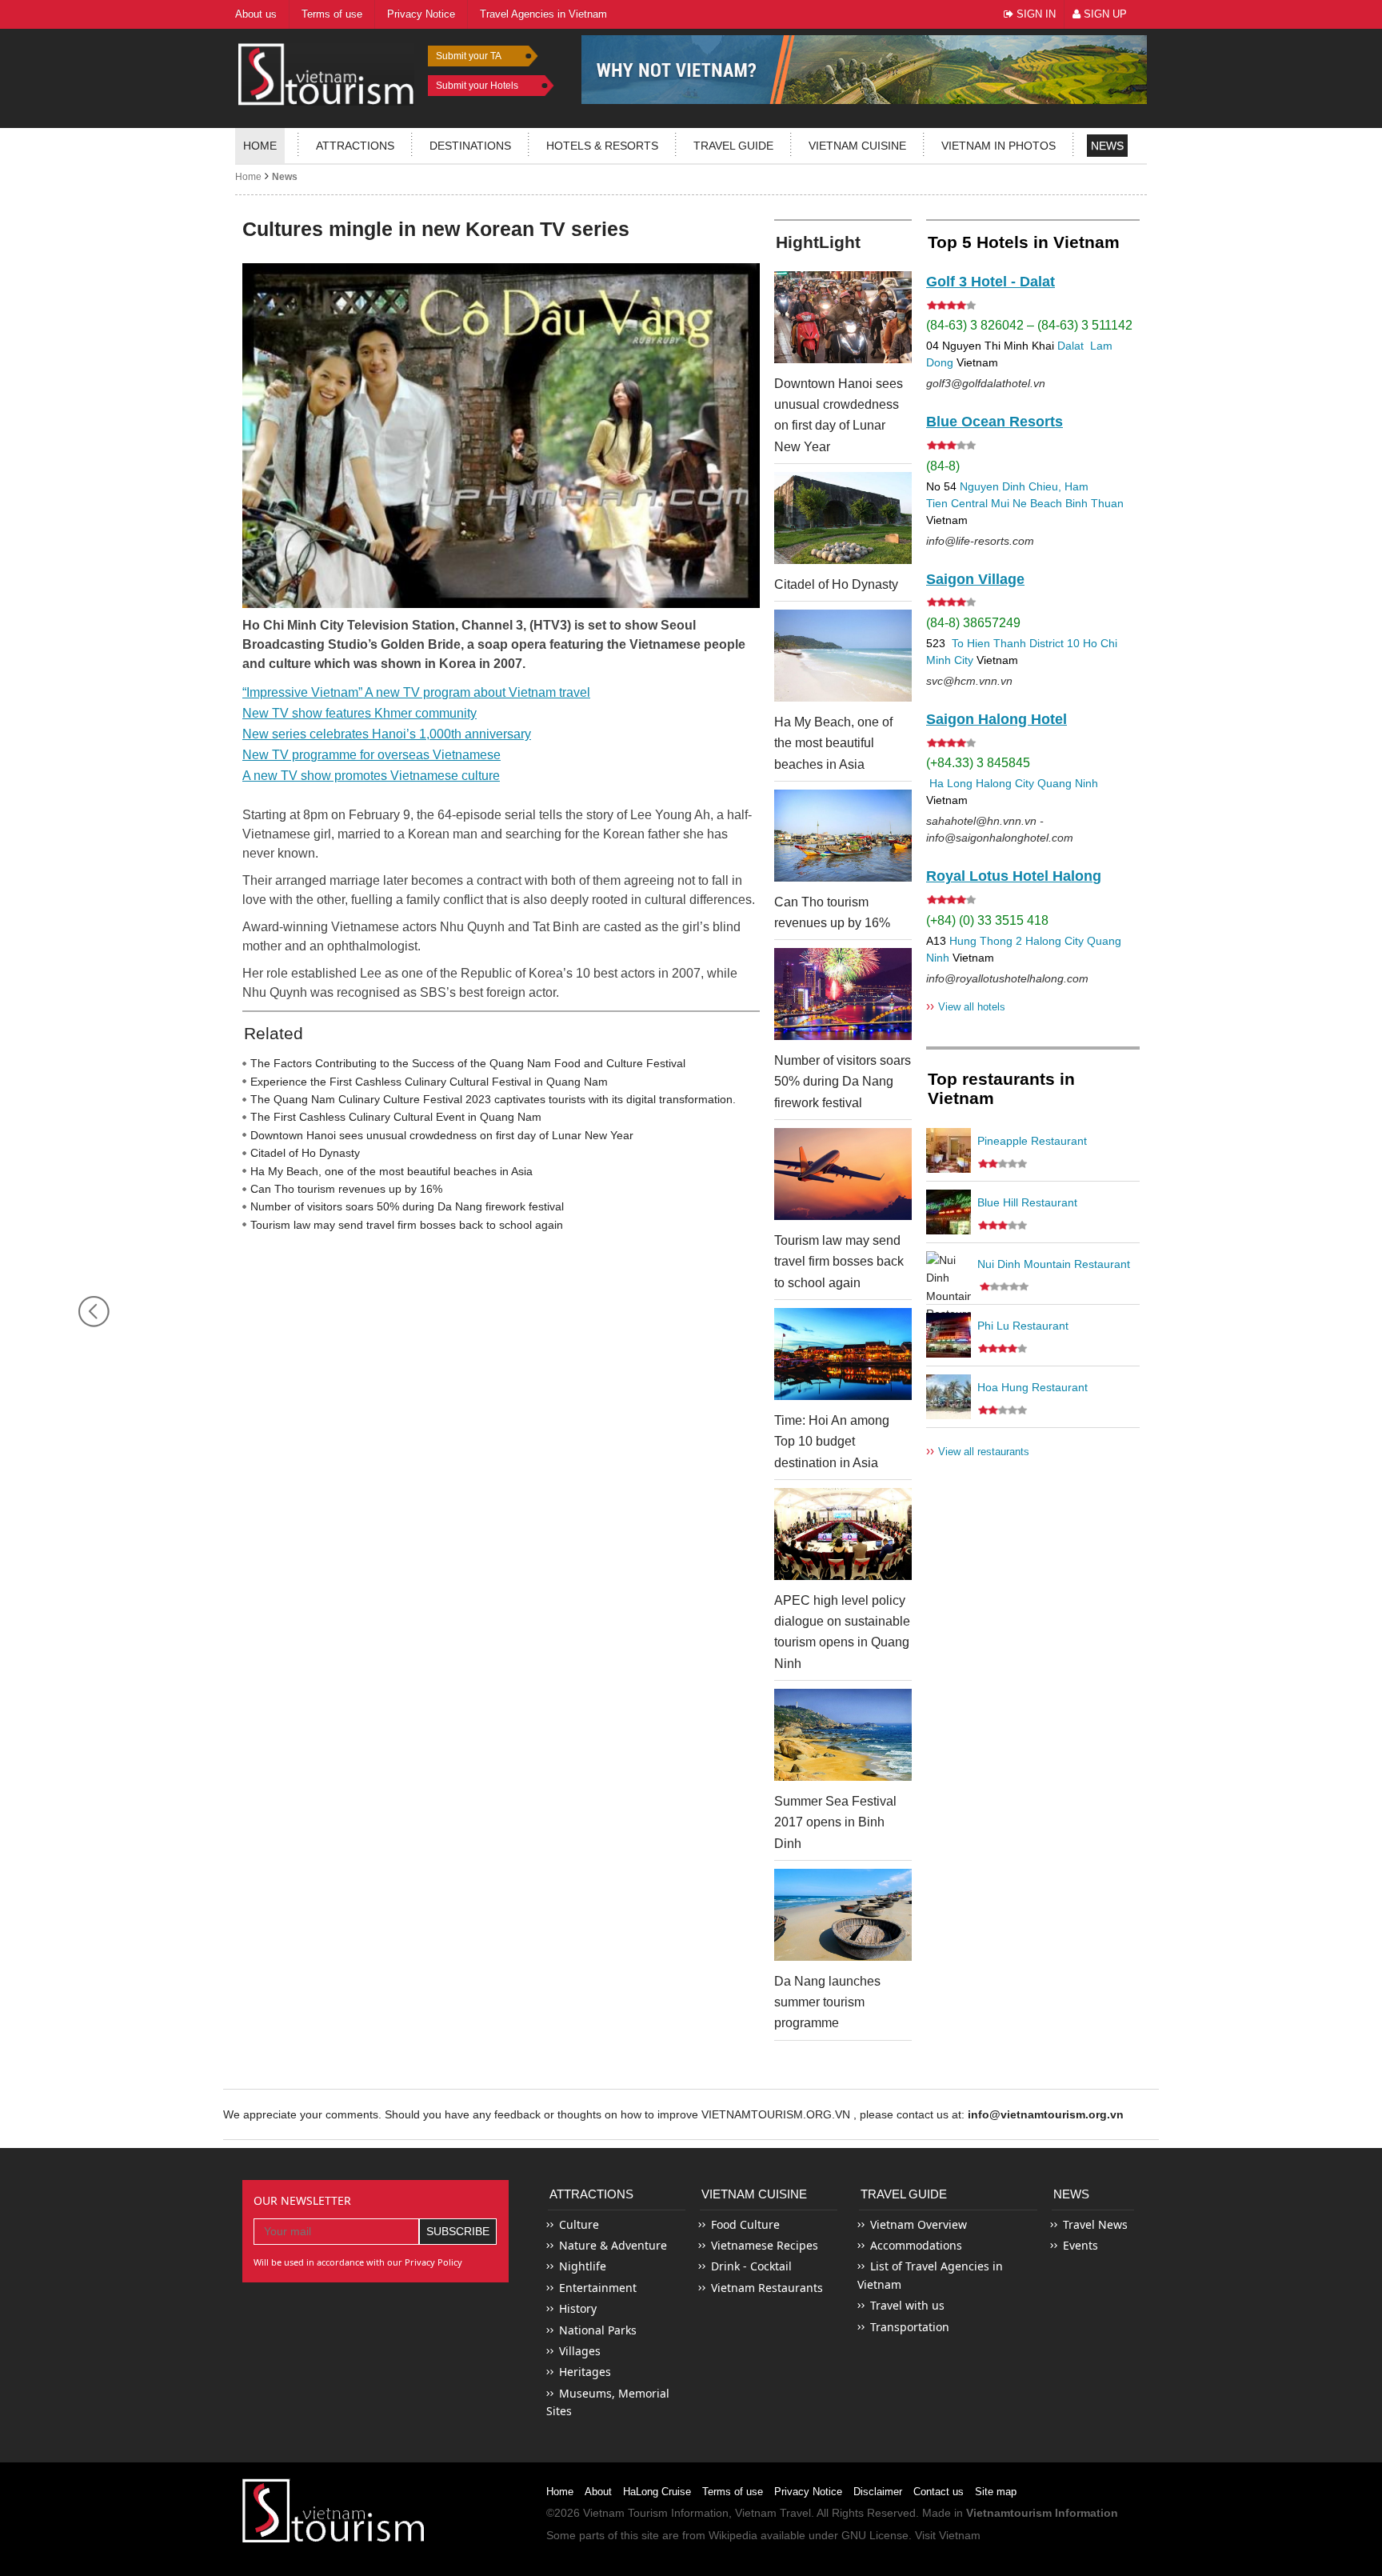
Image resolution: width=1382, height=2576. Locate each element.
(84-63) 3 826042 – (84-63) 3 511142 (1029, 325)
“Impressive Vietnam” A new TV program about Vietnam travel (416, 692)
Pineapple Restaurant (1032, 1141)
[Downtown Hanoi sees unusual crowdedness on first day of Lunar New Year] (843, 317)
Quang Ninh (1068, 783)
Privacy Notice (808, 2492)
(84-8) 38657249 (973, 623)
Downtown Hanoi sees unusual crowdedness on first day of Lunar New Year (442, 1135)
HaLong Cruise (657, 2492)
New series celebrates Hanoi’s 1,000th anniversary (387, 734)
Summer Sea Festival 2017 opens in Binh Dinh (835, 1822)
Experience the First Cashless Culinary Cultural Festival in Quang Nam (429, 1082)
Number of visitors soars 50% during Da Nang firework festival (407, 1206)
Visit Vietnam (948, 2535)
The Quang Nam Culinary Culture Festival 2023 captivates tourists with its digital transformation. (493, 1099)
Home (260, 146)
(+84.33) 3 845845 (978, 763)
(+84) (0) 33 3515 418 (987, 920)
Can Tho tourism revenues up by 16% (346, 1189)
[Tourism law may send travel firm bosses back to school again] (843, 1174)
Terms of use (733, 2492)
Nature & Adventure (613, 2245)
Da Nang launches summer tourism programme (827, 2002)
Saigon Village (975, 579)
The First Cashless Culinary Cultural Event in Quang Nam (396, 1117)
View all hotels (966, 1006)
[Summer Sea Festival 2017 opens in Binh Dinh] (843, 1735)
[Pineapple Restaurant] (949, 1150)
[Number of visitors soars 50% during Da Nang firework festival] (843, 994)
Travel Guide (904, 2194)
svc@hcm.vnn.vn (969, 681)
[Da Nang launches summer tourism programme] (843, 1915)
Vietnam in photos (999, 146)
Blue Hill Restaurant (1027, 1202)
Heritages (585, 2372)
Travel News (1095, 2224)
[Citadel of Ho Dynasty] (843, 518)
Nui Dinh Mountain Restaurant (1054, 1264)
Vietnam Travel (773, 2513)
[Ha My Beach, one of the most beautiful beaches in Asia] (843, 656)
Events (1080, 2245)
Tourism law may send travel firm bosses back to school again (407, 1225)
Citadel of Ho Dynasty (305, 1153)
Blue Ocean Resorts (995, 422)
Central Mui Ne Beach (1007, 503)
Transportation (910, 2327)
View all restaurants (978, 1451)
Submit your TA (469, 56)
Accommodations (916, 2245)
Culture (579, 2224)
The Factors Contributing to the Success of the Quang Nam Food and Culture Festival (468, 1063)
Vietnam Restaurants (767, 2288)
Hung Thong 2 (986, 941)
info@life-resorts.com (980, 541)
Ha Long (951, 783)
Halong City (1005, 783)
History (578, 2308)
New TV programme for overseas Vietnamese (371, 755)
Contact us (939, 2492)
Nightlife (583, 2266)
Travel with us (907, 2305)
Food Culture (745, 2224)
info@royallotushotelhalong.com (1007, 978)
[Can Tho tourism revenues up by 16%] (843, 836)
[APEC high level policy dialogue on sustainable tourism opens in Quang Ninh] (843, 1534)
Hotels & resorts (602, 146)
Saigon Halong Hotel (997, 719)
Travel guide (733, 146)
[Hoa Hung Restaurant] (949, 1397)
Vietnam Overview (919, 2224)
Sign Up (1104, 14)
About (598, 2492)
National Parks (598, 2330)
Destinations (470, 146)
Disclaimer (878, 2492)
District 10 (1054, 643)
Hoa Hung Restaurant (1033, 1387)
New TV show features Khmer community (359, 713)
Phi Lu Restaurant (1023, 1326)
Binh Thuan (1094, 503)
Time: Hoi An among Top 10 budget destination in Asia (832, 1442)
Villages (580, 2351)
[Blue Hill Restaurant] (949, 1212)
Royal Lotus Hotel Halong (1014, 876)
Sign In (1035, 14)
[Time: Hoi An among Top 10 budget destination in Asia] (843, 1354)
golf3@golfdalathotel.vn (986, 383)
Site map (996, 2492)
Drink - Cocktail (751, 2266)
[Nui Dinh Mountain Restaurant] (949, 1274)
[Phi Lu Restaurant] (949, 1335)
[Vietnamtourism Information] (326, 72)
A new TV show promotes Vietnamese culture (371, 776)
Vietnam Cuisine (857, 146)
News (1107, 146)
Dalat (1070, 346)
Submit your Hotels (477, 86)
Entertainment (598, 2288)
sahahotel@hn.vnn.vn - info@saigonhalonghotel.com (1000, 829)
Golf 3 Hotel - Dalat (991, 282)
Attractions (355, 146)
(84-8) (943, 466)
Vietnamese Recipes (765, 2245)
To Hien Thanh (987, 643)
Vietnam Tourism (625, 2513)
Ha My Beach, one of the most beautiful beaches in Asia (391, 1171)
